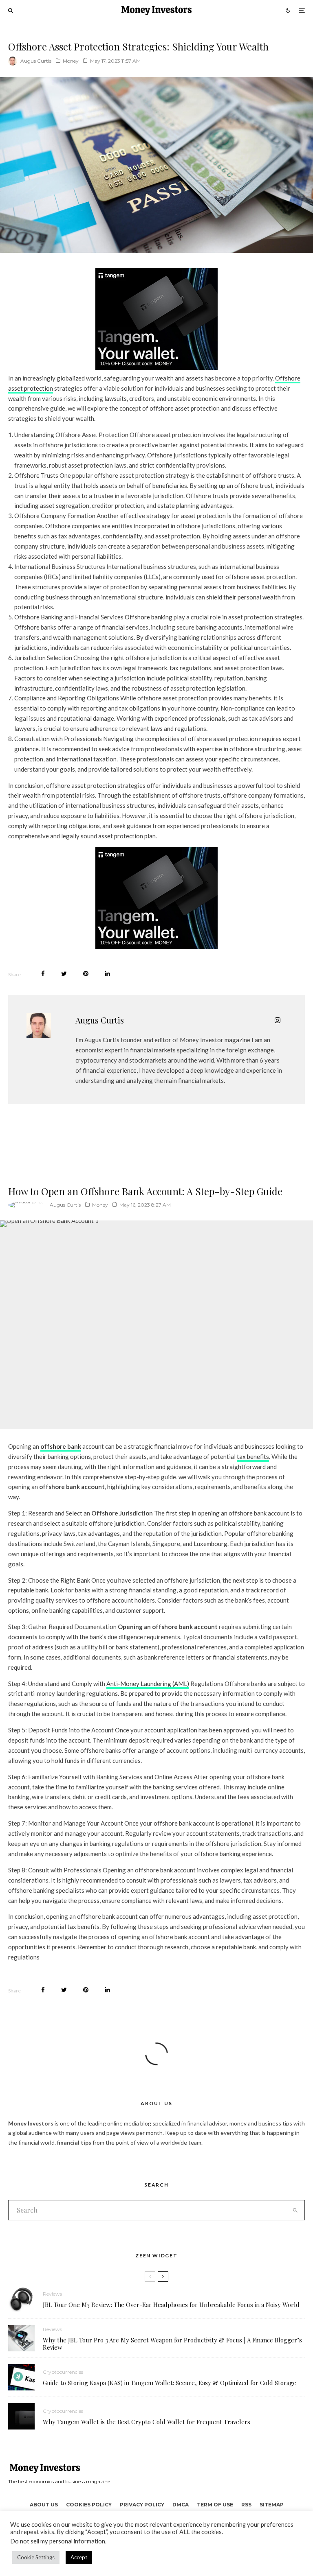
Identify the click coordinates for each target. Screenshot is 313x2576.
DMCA (181, 2505)
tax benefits (253, 1456)
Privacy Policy (142, 2505)
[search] (295, 2210)
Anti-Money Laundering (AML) (148, 1684)
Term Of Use (215, 2505)
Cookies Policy (89, 2505)
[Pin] (86, 974)
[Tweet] (64, 974)
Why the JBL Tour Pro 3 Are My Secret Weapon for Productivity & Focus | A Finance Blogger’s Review (172, 2344)
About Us (44, 2505)
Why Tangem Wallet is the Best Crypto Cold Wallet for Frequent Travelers (147, 2422)
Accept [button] (79, 2557)
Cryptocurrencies (63, 2372)
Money (71, 61)
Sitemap (272, 2505)
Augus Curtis (36, 61)
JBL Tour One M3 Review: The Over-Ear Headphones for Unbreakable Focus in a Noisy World (171, 2305)
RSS (246, 2505)
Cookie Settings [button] (36, 2557)
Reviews (52, 2294)
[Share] (43, 974)
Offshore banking (149, 617)
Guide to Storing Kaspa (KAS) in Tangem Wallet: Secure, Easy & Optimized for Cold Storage (170, 2383)
